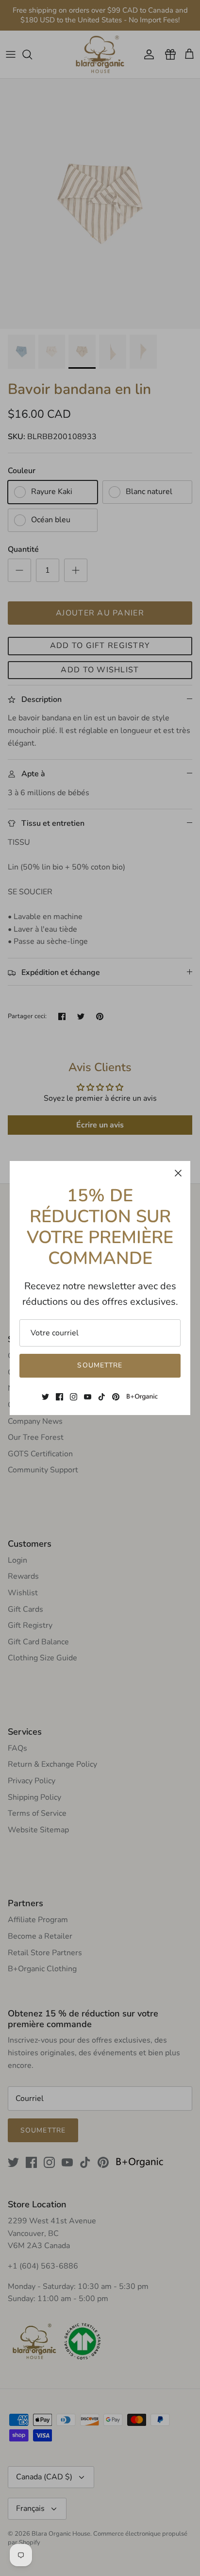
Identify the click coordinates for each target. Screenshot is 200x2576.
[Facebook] (59, 1397)
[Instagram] (74, 1397)
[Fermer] (178, 1173)
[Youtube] (88, 1397)
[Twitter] (45, 1397)
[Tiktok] (102, 1397)
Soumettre (100, 1365)
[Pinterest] (116, 1397)
